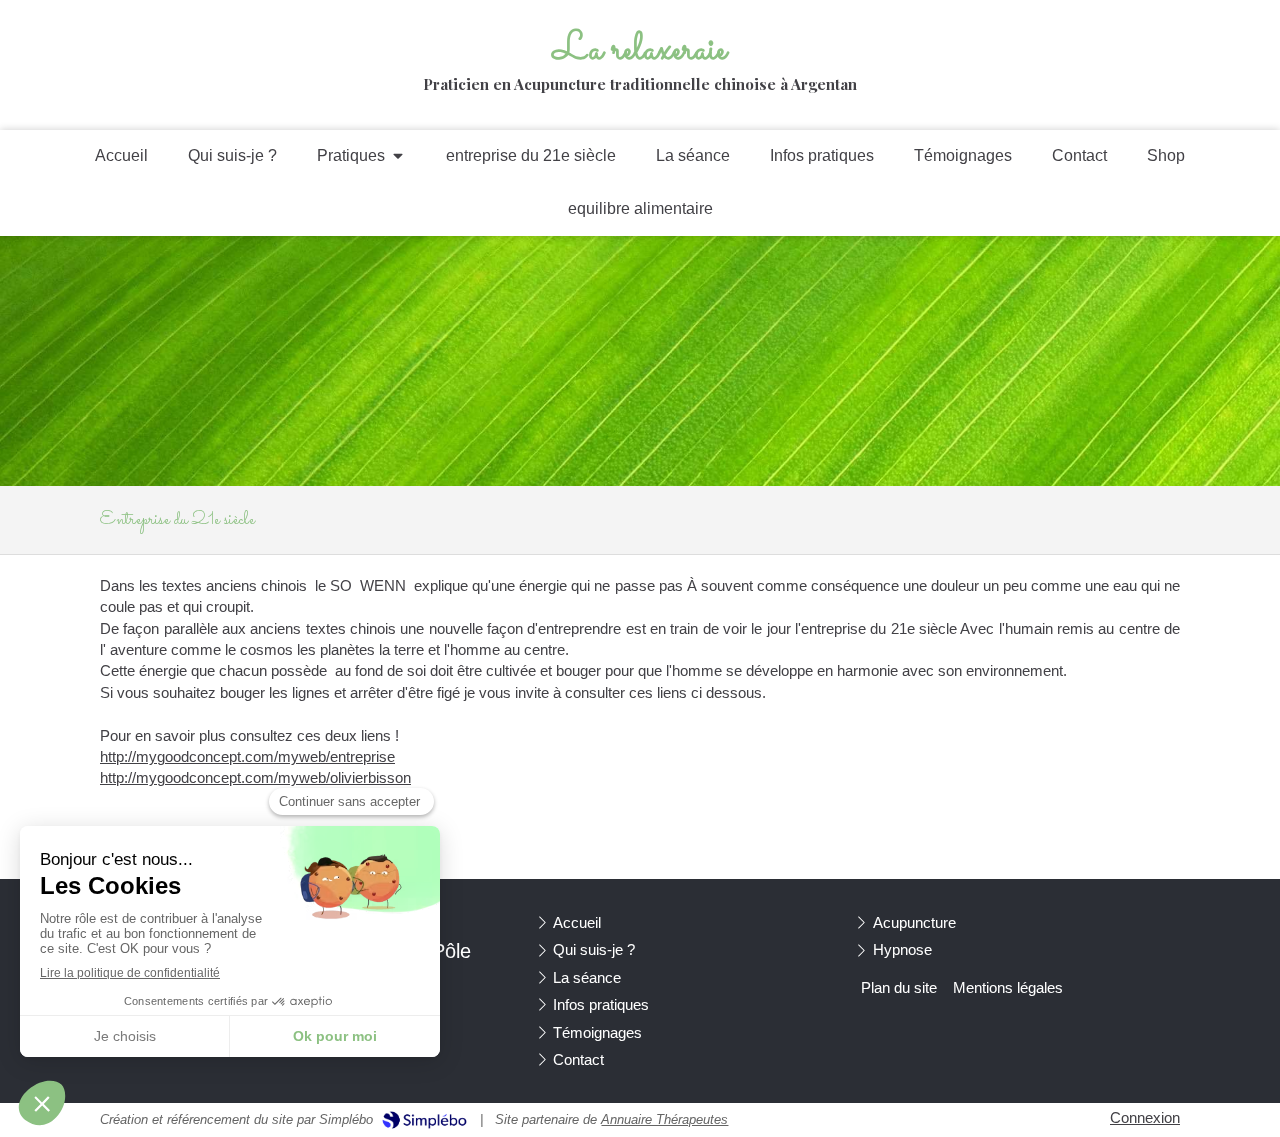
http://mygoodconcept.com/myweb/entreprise (247, 756)
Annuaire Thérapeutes (664, 1119)
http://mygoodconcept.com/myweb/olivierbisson (255, 777)
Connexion (1145, 1117)
